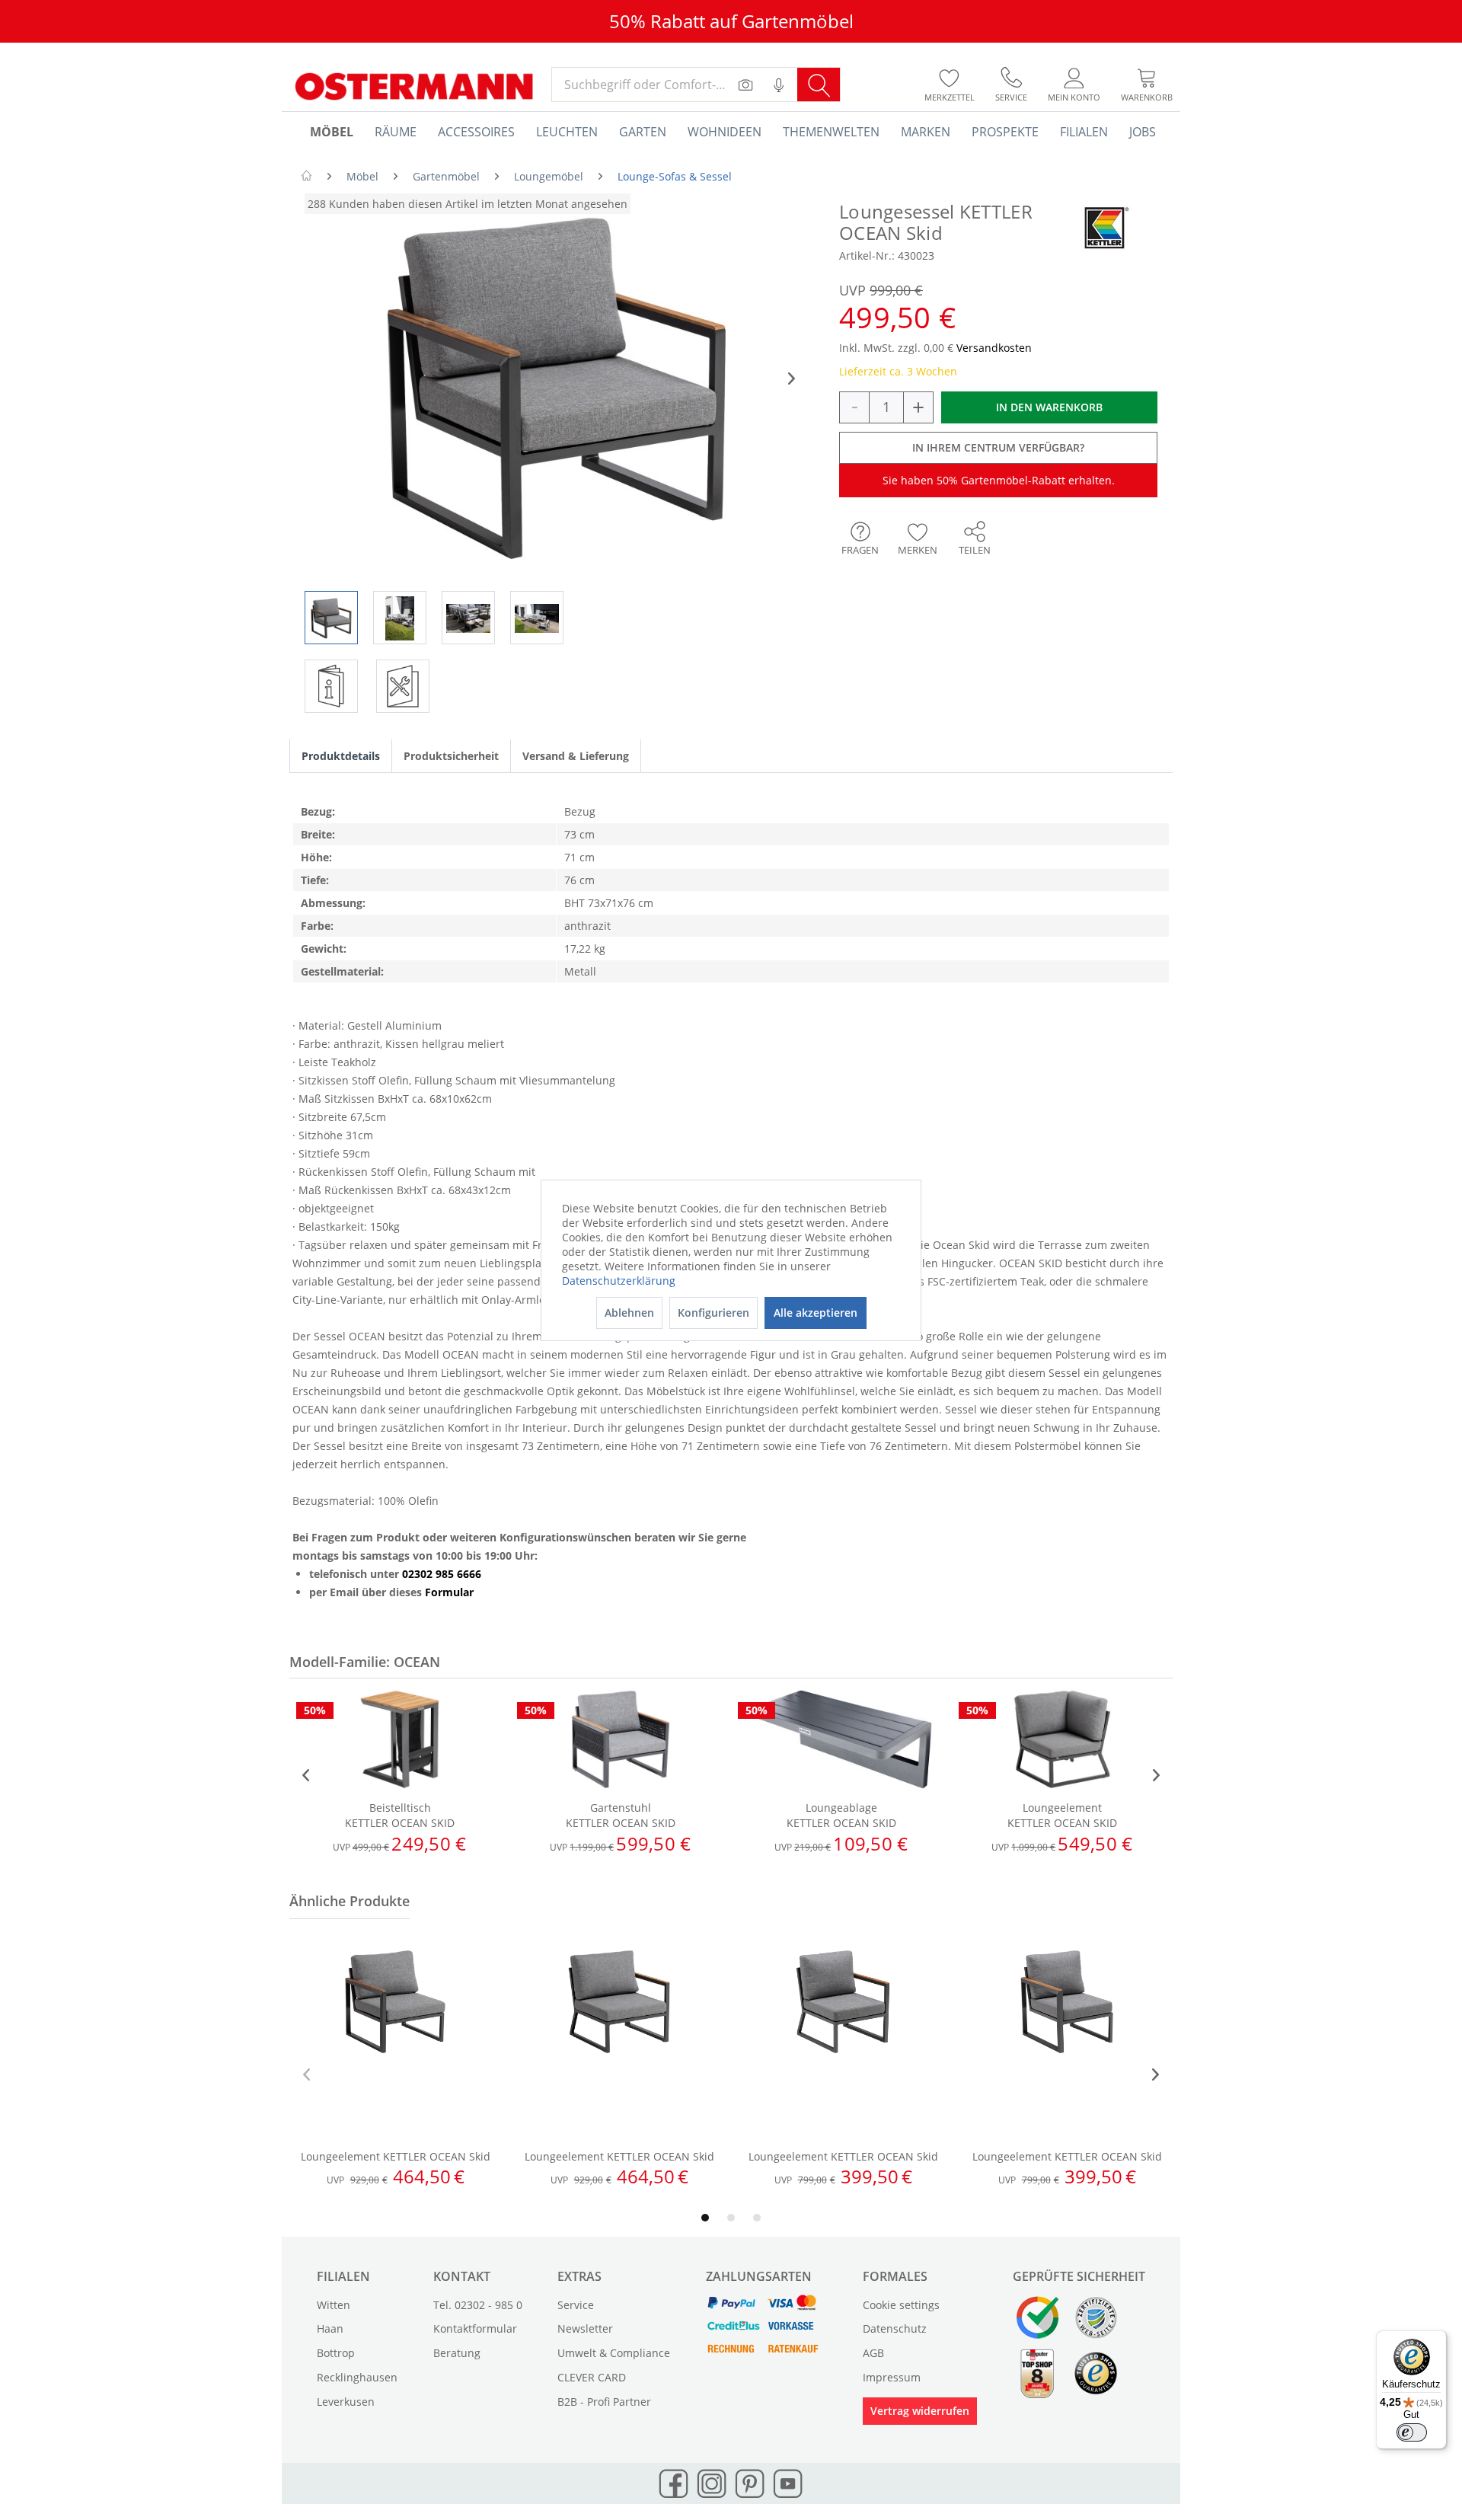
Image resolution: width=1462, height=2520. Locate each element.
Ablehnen (629, 1313)
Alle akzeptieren (816, 1313)
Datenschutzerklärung (619, 1281)
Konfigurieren (713, 1313)
